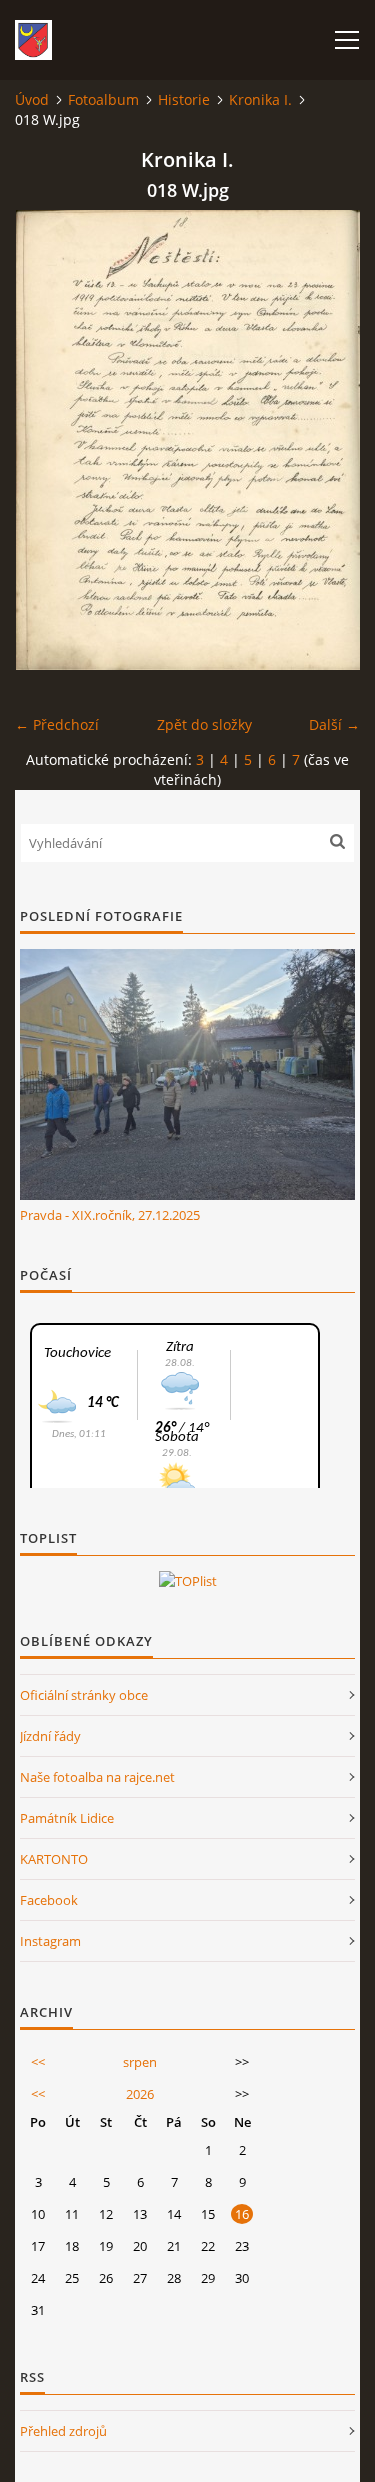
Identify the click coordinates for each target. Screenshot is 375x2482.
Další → (334, 724)
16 (242, 2214)
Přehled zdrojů (63, 2431)
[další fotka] (327, 440)
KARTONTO (54, 1859)
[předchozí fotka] (47, 440)
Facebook (49, 1900)
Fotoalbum (103, 99)
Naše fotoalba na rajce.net (97, 1777)
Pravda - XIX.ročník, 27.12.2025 (110, 1215)
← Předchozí (57, 724)
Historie (184, 99)
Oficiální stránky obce (84, 1695)
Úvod (32, 99)
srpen (140, 2062)
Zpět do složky (204, 724)
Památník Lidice (67, 1818)
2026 (140, 2094)
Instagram (50, 1941)
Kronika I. (260, 99)
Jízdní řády (50, 1736)
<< (38, 2062)
